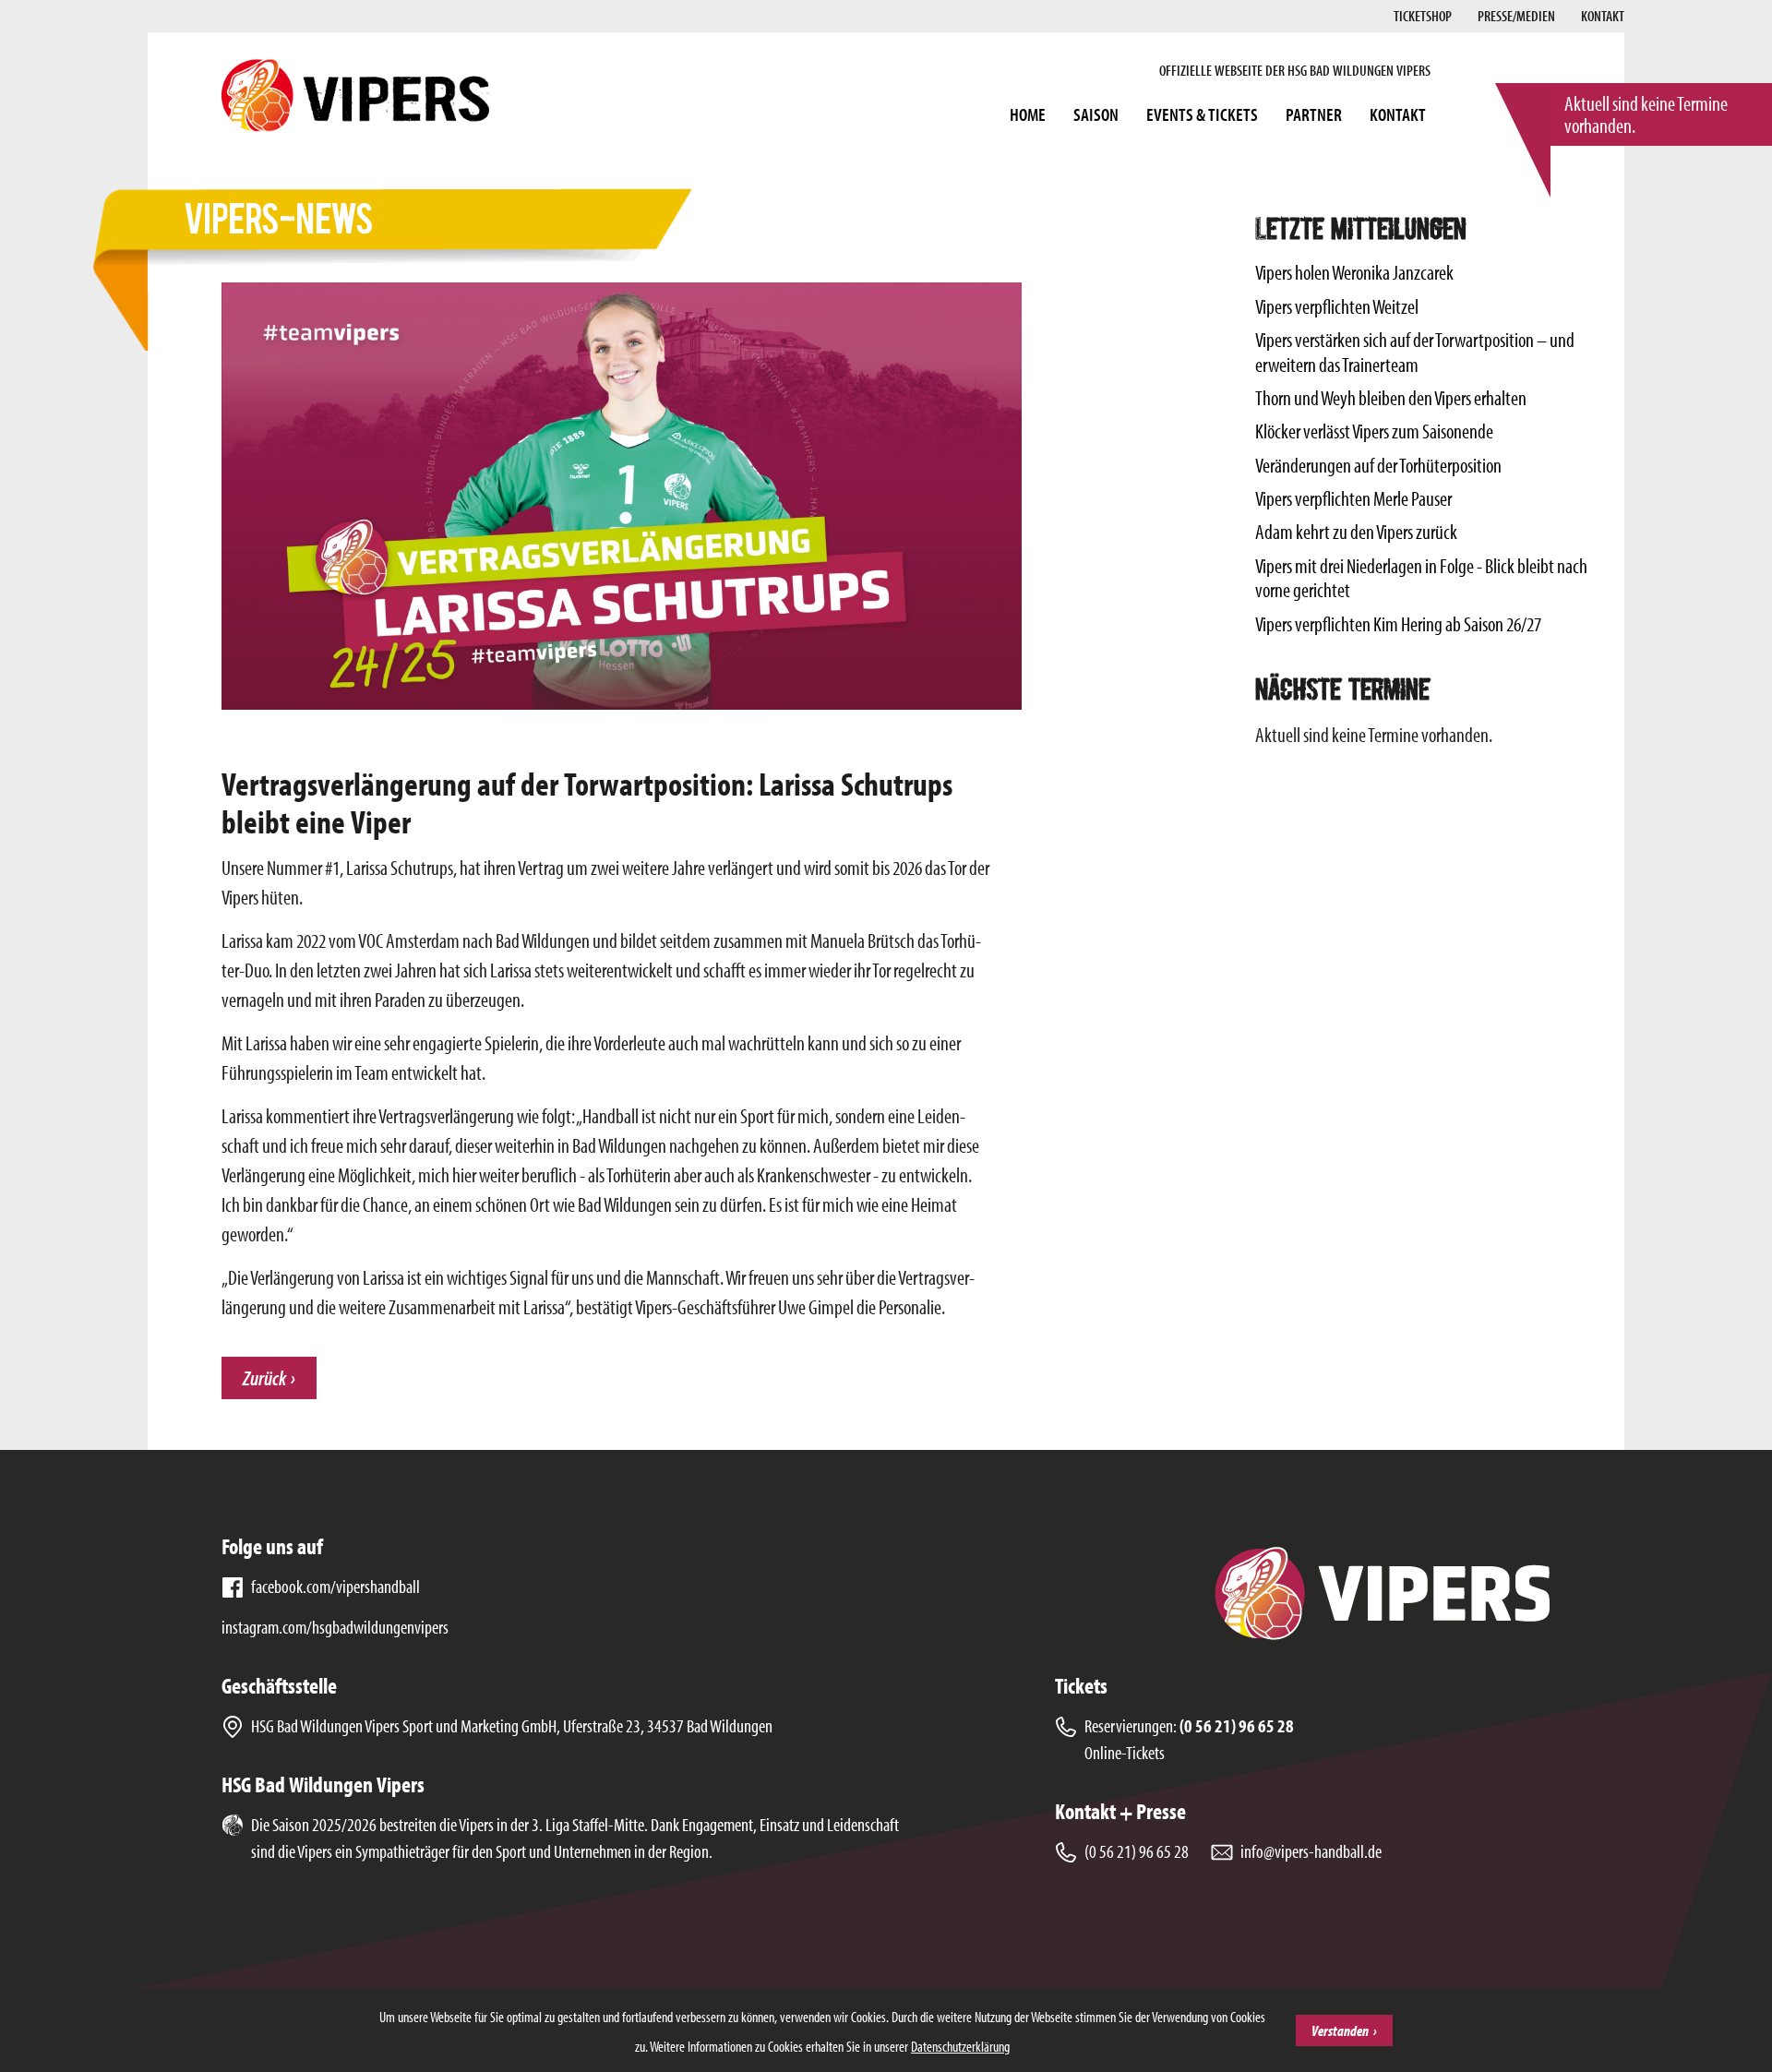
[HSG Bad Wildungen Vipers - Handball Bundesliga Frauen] (355, 95)
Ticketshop (1423, 16)
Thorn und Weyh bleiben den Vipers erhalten (1391, 398)
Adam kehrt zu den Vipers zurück (1356, 532)
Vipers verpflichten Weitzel (1337, 306)
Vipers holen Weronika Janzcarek (1354, 272)
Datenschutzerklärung (960, 2046)
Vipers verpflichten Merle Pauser (1353, 498)
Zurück (264, 1378)
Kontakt (1603, 16)
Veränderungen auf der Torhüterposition (1378, 465)
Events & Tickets (1202, 114)
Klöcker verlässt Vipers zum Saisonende (1374, 431)
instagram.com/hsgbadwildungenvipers (335, 1627)
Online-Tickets (1125, 1752)
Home (1028, 114)
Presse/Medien (1516, 16)
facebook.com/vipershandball (335, 1586)
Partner (1314, 114)
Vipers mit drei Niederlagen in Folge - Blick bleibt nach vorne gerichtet (1421, 578)
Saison (1096, 114)
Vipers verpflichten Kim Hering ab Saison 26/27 (1398, 624)
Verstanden (1340, 2030)
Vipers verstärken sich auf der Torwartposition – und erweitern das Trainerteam (1415, 352)
